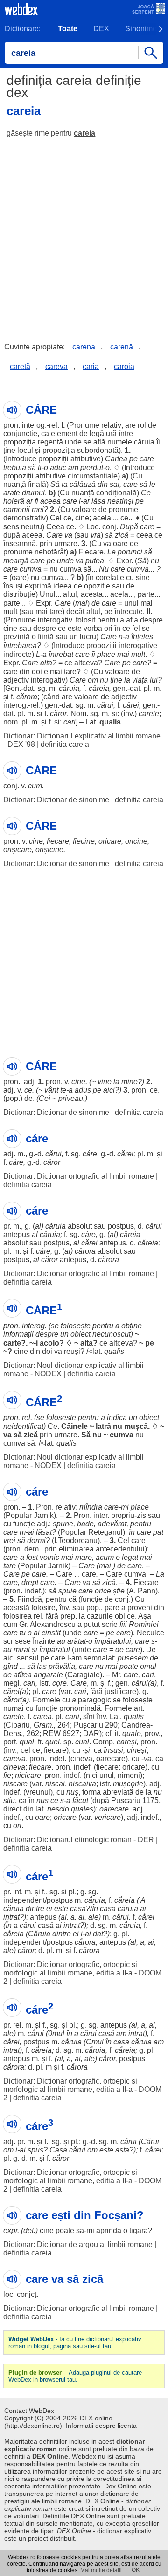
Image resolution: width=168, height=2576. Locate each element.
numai (14, 1708)
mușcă (136, 1426)
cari (70, 722)
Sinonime (141, 29)
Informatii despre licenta (101, 2426)
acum (105, 1557)
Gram (43, 1725)
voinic (49, 1557)
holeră (14, 501)
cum (35, 786)
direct (12, 1809)
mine (129, 1082)
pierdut (92, 468)
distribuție (19, 594)
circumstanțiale (93, 476)
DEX (101, 29)
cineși (137, 1750)
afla (132, 620)
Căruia (39, 1934)
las (42, 1666)
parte (146, 594)
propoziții (53, 459)
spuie (67, 1591)
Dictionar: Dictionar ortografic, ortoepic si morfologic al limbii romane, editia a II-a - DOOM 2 (82, 1973)
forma (91, 1792)
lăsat (44, 1532)
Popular (19, 1515)
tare (56, 612)
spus (35, 2150)
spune (63, 1524)
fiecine (84, 841)
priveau (71, 1098)
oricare (110, 841)
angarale (48, 1675)
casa (78, 1909)
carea (42, 1717)
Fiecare (91, 552)
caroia (124, 366)
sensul (28, 1658)
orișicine (49, 850)
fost (32, 1557)
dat (28, 688)
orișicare (17, 850)
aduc (58, 468)
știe (119, 1591)
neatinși (120, 501)
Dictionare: (23, 29)
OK (136, 2570)
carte (12, 1343)
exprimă (38, 586)
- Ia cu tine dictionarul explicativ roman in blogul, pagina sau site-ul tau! (75, 2343)
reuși (72, 1351)
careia (84, 133)
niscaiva (82, 1784)
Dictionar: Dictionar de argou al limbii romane (78, 2245)
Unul (48, 594)
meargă (16, 561)
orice (103, 1591)
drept (30, 1582)
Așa (145, 1616)
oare (19, 577)
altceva (86, 663)
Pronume (84, 425)
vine (105, 1082)
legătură (103, 434)
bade (85, 1524)
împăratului (113, 1641)
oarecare (111, 1759)
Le (112, 552)
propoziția (20, 442)
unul (131, 603)
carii (72, 1717)
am (73, 468)
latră (103, 1426)
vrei (9, 1541)
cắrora (85, 1942)
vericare (108, 1817)
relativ (111, 425)
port (10, 1742)
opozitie (97, 586)
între (126, 434)
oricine (136, 841)
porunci (130, 552)
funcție (24, 1524)
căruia (144, 442)
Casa (58, 2150)
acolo (49, 1343)
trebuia (15, 468)
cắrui (121, 1917)
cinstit (51, 1633)
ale (93, 1917)
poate (129, 1666)
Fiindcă (30, 1599)
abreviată (118, 1792)
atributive (86, 459)
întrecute (129, 612)
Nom (78, 714)
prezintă (17, 637)
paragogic (94, 1700)
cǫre (59, 1683)
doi (37, 672)
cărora (27, 697)
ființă (46, 637)
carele (149, 714)
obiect (80, 1334)
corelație (110, 577)
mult (10, 612)
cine (82, 518)
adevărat (112, 1524)
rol (142, 425)
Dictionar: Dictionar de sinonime (56, 800)
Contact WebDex (29, 2411)
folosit (85, 620)
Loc (92, 527)
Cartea (116, 459)
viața (140, 680)
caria (91, 366)
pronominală (80, 1708)
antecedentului (120, 1549)
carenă (122, 347)
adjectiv (16, 680)
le (152, 484)
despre (151, 620)
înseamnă (20, 543)
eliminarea (76, 1549)
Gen (12, 688)
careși (127, 1742)
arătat (77, 1641)
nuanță (15, 484)
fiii (123, 1624)
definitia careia (65, 744)
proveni (140, 1608)
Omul (95, 2042)
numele (120, 442)
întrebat (61, 654)
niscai (55, 1784)
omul (148, 1666)
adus (83, 1090)
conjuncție (20, 434)
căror (58, 714)
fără (52, 1616)
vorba (93, 628)
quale (132, 1733)
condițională (116, 493)
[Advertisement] (84, 233)
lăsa (98, 501)
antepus (17, 1234)
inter (100, 1515)
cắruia (95, 1900)
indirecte (17, 654)
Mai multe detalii (101, 2570)
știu (9, 1800)
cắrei (146, 1917)
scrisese (17, 1641)
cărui (105, 705)
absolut (80, 1226)
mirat (22, 1650)
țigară (139, 2231)
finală (37, 484)
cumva (31, 569)
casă (46, 1925)
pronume (123, 509)
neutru (31, 527)
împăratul (55, 1650)
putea (95, 561)
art (138, 1708)
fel (136, 628)
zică (122, 535)
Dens (12, 1733)
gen (119, 688)
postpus (121, 1226)
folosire (43, 1608)
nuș (72, 1792)
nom (10, 722)
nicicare (28, 1775)
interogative (138, 646)
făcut (80, 1800)
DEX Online (88, 2516)
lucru (88, 637)
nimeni (129, 1775)
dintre (35, 1909)
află (99, 442)
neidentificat (23, 1426)
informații (18, 1334)
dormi (36, 1541)
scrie (110, 1624)
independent (24, 1900)
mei (38, 509)
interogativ (55, 620)
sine (143, 577)
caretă (20, 366)
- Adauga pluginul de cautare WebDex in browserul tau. (75, 2376)
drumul (33, 493)
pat (158, 1532)
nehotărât (50, 552)
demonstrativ (24, 518)
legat (130, 1557)
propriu (123, 1515)
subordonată (98, 450)
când (52, 697)
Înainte (44, 1641)
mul (58, 2033)
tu (23, 1633)
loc (8, 2294)
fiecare (58, 841)
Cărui (150, 2142)
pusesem (133, 1658)
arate (12, 493)
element (64, 434)
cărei (131, 705)
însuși (13, 586)
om (93, 680)
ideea (63, 586)
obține (132, 1326)
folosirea (17, 1616)
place (106, 654)
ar (29, 501)
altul (70, 594)
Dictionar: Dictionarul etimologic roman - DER (79, 1840)
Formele (46, 1700)
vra (96, 535)
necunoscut (112, 1334)
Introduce (21, 459)
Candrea (136, 1725)
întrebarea (20, 646)
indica (117, 1418)
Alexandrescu (53, 1624)
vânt (51, 1090)
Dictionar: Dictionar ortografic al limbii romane (79, 1176)
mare (84, 1557)
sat (115, 484)
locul (25, 450)
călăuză (83, 484)
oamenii (17, 509)
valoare (84, 509)
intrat (11, 1917)
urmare (66, 543)
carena (84, 347)
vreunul (38, 1792)
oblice (125, 1616)
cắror (26, 1951)
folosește (76, 1326)
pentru (108, 620)
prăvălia (62, 1666)
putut (92, 1624)
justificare (120, 1691)
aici (109, 1090)
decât (75, 612)
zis (141, 1515)
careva (56, 366)
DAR (91, 1733)
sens (11, 527)
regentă (50, 442)
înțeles (142, 637)
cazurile (100, 1616)
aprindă (109, 2231)
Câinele (74, 1426)
